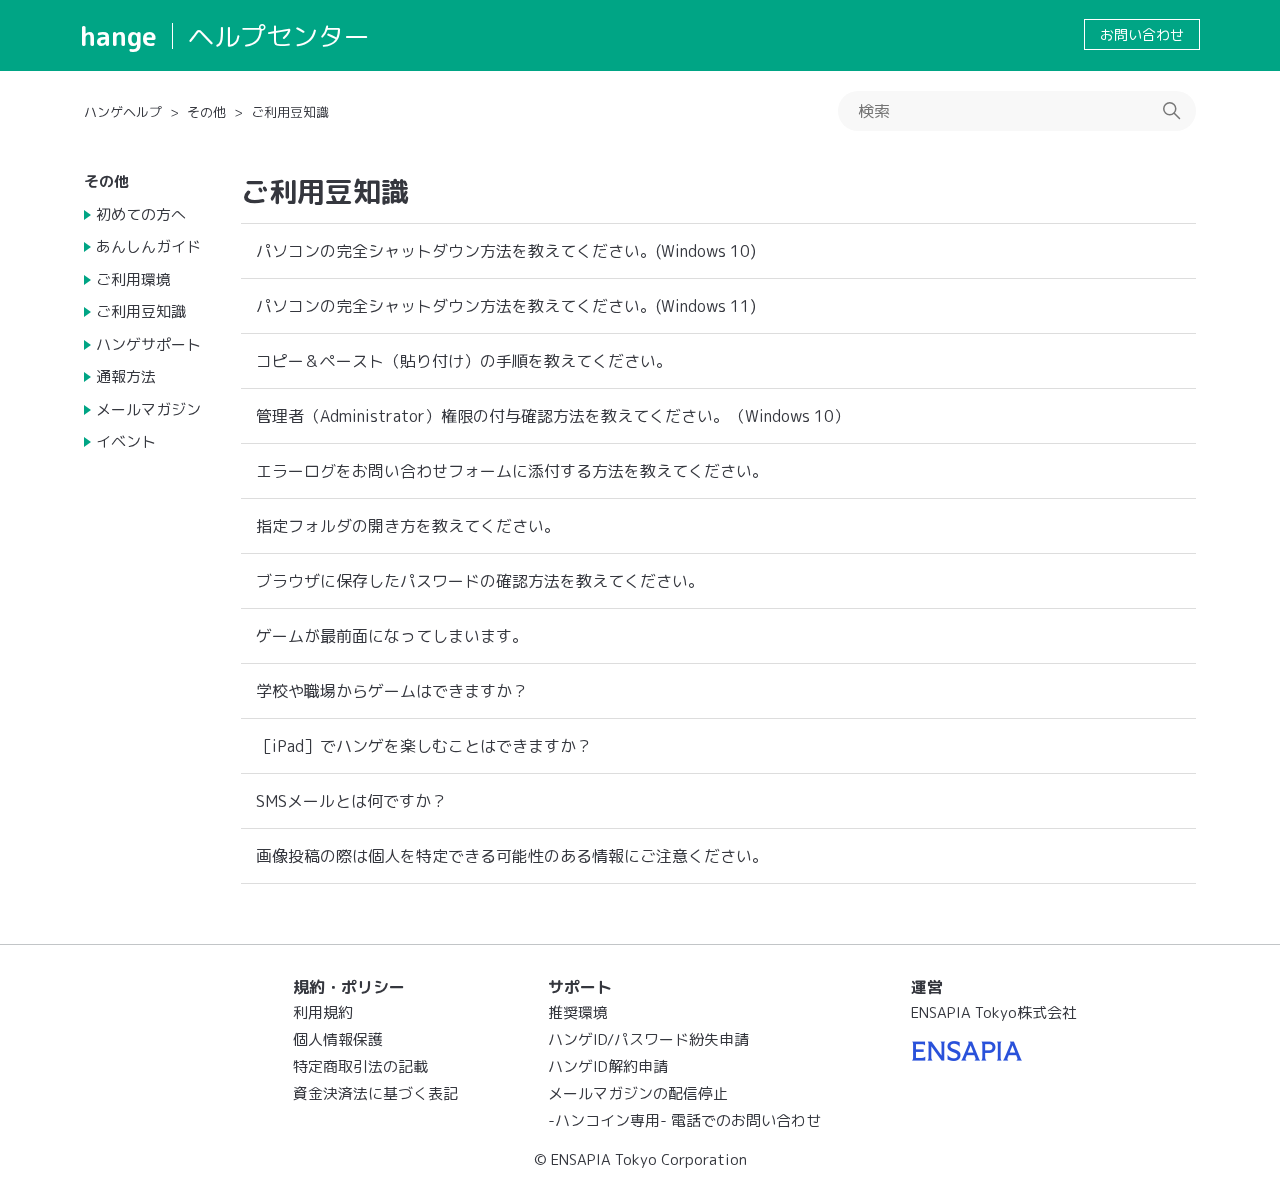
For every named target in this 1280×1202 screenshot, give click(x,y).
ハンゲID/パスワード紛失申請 (648, 1039)
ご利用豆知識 (290, 112)
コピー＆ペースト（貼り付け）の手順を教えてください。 (464, 361)
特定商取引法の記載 (360, 1066)
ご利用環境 (133, 279)
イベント (126, 441)
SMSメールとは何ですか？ (351, 801)
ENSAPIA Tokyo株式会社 (994, 1012)
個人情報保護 (338, 1039)
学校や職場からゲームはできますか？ (392, 691)
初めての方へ (141, 214)
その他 (206, 112)
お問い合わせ (1142, 34)
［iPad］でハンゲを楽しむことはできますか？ (424, 746)
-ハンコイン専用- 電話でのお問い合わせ (684, 1120)
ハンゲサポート (148, 344)
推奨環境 (578, 1012)
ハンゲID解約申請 (608, 1066)
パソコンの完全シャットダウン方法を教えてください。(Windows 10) (506, 251)
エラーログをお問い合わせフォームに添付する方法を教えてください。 (512, 471)
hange (118, 36)
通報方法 (126, 376)
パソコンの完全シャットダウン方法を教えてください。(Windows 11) (506, 306)
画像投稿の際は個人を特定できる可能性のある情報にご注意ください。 (512, 856)
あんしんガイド (148, 246)
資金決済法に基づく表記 (375, 1093)
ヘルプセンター (279, 36)
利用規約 (323, 1012)
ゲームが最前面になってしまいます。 (392, 636)
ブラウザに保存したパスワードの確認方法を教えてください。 (480, 581)
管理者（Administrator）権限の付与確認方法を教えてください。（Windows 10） (553, 416)
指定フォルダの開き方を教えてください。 (408, 526)
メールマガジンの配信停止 (638, 1093)
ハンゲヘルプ (123, 112)
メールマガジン (148, 409)
